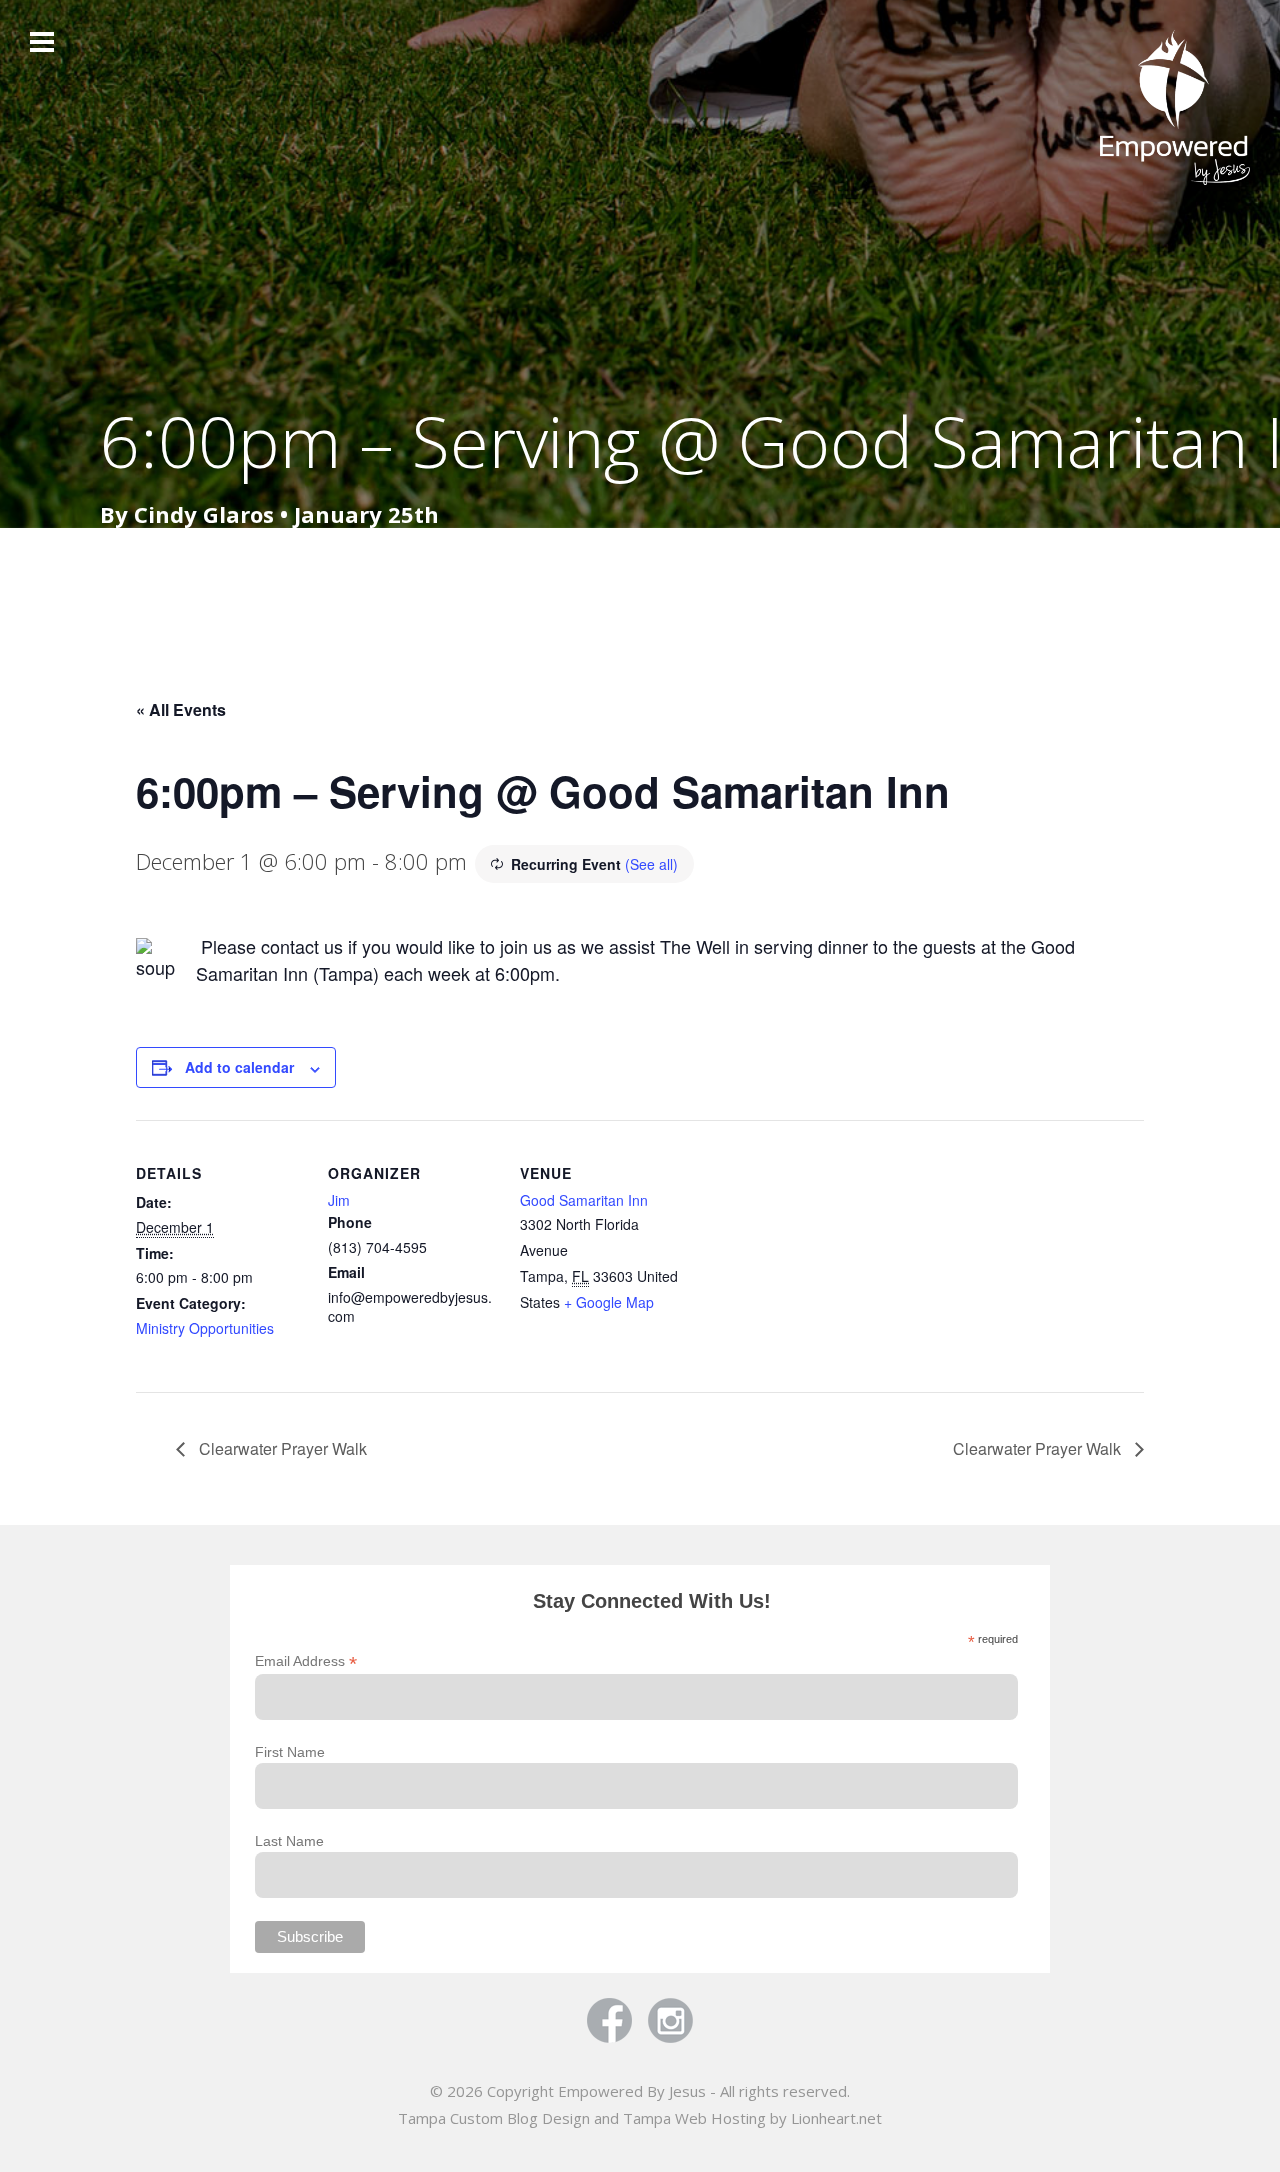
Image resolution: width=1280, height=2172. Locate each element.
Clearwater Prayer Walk (281, 1448)
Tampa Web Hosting (694, 2118)
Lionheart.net (836, 2118)
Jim (339, 1200)
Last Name (289, 1841)
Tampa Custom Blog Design (494, 2118)
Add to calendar (239, 1067)
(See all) (651, 864)
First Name (290, 1752)
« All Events (181, 709)
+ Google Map (609, 1302)
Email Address (306, 1661)
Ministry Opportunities (205, 1328)
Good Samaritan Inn (584, 1200)
